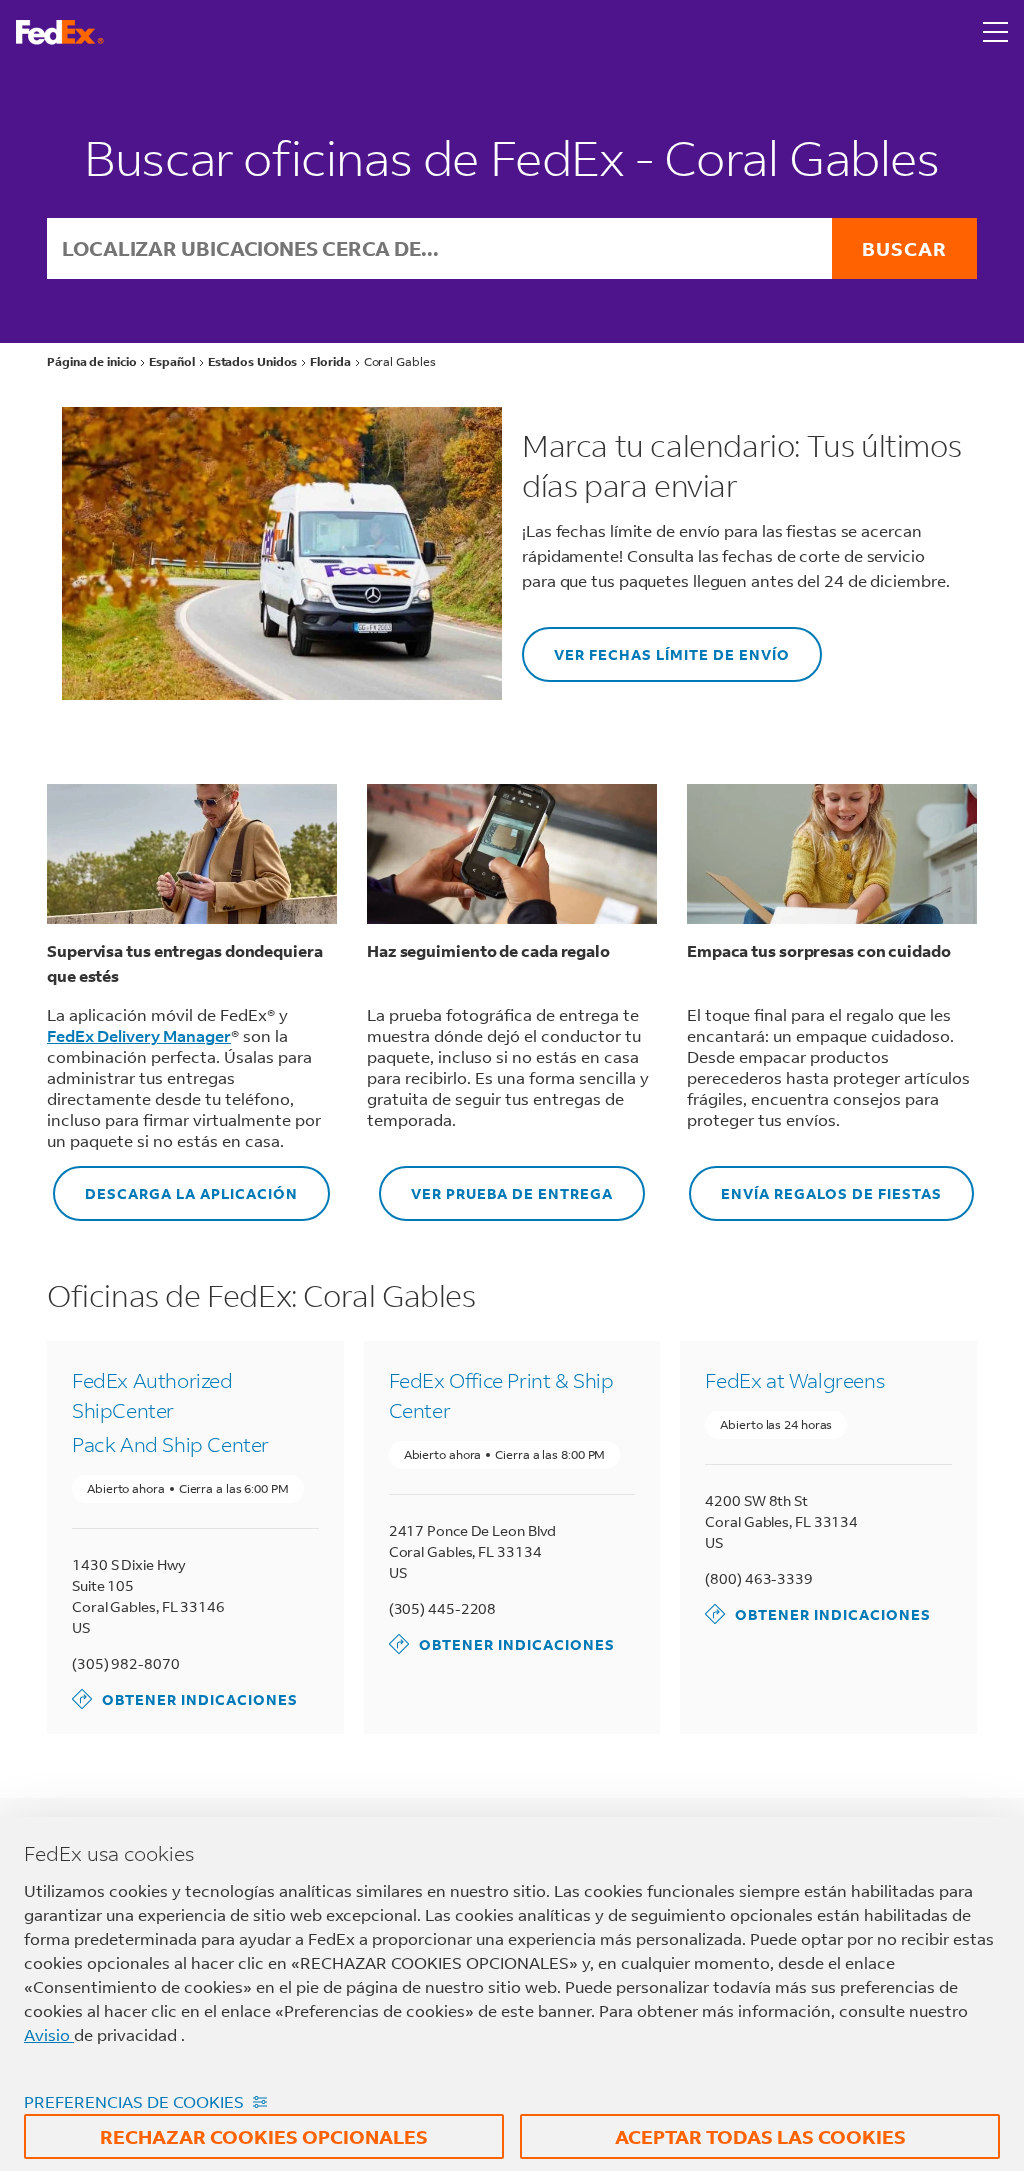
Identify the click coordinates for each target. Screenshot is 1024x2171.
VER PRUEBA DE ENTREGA (496, 1184)
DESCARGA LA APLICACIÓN (175, 1184)
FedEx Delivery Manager (139, 1035)
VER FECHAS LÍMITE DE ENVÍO (656, 645)
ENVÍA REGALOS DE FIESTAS (815, 1184)
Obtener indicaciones (185, 1698)
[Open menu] (996, 32)
